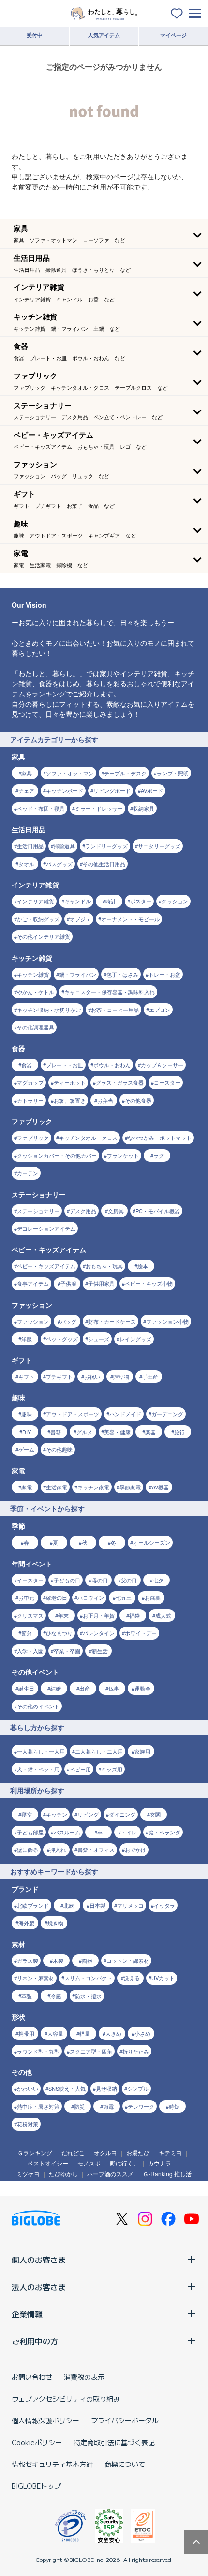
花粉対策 (28, 2124)
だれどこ (73, 2153)
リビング (88, 1814)
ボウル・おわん (112, 1065)
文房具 (116, 1211)
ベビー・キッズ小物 (149, 1283)
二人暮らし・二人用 (99, 1751)
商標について (125, 2464)
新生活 (100, 1651)
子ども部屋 (30, 1832)
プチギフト (59, 1376)
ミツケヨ (28, 2173)
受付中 (35, 35)
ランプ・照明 (173, 773)
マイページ (173, 35)
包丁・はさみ (122, 974)
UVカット (163, 1978)
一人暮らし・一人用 (41, 1751)
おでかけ (135, 1849)
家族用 (142, 1751)
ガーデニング (167, 1414)
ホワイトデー (141, 1633)
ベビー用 (80, 1769)
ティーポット (70, 1082)
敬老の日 (57, 1597)
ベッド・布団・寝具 (41, 808)
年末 (63, 1615)
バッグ (68, 1321)
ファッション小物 (167, 1321)
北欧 (69, 1905)
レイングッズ (135, 1339)
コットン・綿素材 (128, 1960)
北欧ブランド (33, 1905)
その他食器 (138, 1100)
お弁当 (105, 1100)
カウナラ (160, 2163)
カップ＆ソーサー (162, 1065)
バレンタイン (99, 1633)
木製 (58, 1960)
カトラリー (30, 1100)
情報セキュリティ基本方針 (52, 2464)
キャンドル (78, 901)
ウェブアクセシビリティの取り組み (66, 2399)
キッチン (57, 1814)
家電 (27, 1487)
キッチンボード (65, 790)
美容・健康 (117, 1432)
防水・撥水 (88, 1996)
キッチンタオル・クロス (88, 1138)
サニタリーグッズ (159, 846)
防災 (79, 2106)
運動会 (142, 1688)
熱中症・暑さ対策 (38, 2106)
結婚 (56, 1688)
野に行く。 (124, 2163)
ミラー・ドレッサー (99, 808)
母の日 (100, 1580)
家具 (27, 773)
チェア (26, 790)
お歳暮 (153, 1597)
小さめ (142, 2033)
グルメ (84, 1432)
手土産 (150, 1376)
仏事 (114, 1688)
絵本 (143, 1266)
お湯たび (138, 2153)
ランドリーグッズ (106, 846)
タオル (26, 864)
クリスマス (30, 1615)
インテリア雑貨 (36, 901)
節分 (27, 1633)
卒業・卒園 (67, 1651)
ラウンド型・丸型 (38, 2051)
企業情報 (27, 2314)
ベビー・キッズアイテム (46, 1266)
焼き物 (55, 1923)
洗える (132, 1978)
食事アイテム (33, 1283)
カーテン (28, 1173)
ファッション (33, 1321)
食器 (27, 1065)
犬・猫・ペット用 (38, 1769)
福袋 (134, 1615)
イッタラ (164, 1905)
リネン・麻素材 (36, 1978)
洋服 (27, 1339)
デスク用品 (83, 1211)
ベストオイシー (48, 2163)
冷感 (56, 1996)
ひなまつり (59, 1633)
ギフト (26, 1376)
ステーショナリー (38, 1211)
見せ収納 (106, 2088)
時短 (174, 2106)
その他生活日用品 (104, 864)
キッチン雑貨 (33, 974)
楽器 (150, 1432)
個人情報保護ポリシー (45, 2420)
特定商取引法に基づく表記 (114, 2442)
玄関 (155, 1814)
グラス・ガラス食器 (120, 1082)
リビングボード (112, 790)
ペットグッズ (62, 1339)
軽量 (85, 2033)
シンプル (138, 2088)
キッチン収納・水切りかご (49, 1010)
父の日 (129, 1580)
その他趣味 (59, 1449)
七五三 (124, 1597)
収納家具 (144, 808)
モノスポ (89, 2163)
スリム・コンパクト (88, 1978)
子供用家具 (101, 1283)
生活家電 (57, 1487)
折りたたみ (136, 2051)
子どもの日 (67, 1580)
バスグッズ (59, 864)
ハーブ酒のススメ (110, 2173)
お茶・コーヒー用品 (115, 1010)
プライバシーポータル (125, 2420)
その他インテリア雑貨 (44, 936)
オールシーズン (152, 1542)
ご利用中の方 (35, 2341)
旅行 (179, 1432)
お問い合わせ (32, 2377)
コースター (167, 1082)
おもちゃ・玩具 (104, 1266)
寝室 (27, 1814)
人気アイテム (104, 35)
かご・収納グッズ (38, 919)
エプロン (160, 1010)
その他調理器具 (36, 1027)
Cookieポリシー (37, 2442)
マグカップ (30, 1082)
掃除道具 (64, 846)
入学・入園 (30, 1651)
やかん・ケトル (36, 992)
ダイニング (122, 1814)
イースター (30, 1580)
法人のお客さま (39, 2287)
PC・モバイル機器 (158, 1211)
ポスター (141, 901)
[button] (104, 234)
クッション (175, 901)
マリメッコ (130, 1905)
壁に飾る (28, 1849)
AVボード (152, 790)
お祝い (92, 1376)
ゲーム (26, 1449)
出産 (85, 1688)
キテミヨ (170, 2153)
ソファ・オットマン (70, 773)
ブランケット (123, 1155)
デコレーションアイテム (46, 1228)
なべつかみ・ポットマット (160, 1138)
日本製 (97, 1905)
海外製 (26, 1923)
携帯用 (26, 2033)
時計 (111, 901)
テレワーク (141, 2106)
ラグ (159, 1155)
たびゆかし (63, 2173)
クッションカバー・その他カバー (57, 1155)
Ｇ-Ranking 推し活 (167, 2173)
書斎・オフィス (96, 1849)
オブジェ (80, 919)
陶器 (87, 1960)
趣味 (27, 1414)
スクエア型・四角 (91, 2051)
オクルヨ (105, 2153)
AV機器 (160, 1487)
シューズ (99, 1339)
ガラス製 (28, 1960)
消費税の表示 (84, 2377)
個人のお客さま (39, 2260)
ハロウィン (91, 1597)
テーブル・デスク (125, 773)
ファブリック (33, 1138)
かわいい (28, 2088)
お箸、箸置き (70, 1100)
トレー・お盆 (164, 974)
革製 (27, 1996)
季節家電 (130, 1487)
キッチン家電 (93, 1487)
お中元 (26, 1597)
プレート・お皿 (65, 1065)
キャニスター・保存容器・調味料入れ (110, 992)
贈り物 (121, 1376)
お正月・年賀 (99, 1615)
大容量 (55, 2033)
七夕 (158, 1580)
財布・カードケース (112, 1321)
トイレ (129, 1832)
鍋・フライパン (78, 974)
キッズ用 (112, 1769)
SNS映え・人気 (67, 2088)
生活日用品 (30, 846)
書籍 (56, 1432)
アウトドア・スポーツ (73, 1414)
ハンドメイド (125, 1414)
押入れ (58, 1849)
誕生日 (26, 1688)
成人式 (163, 1615)
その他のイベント (38, 1706)
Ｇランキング (35, 2153)
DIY (27, 1432)
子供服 (68, 1283)
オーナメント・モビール (130, 919)
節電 (108, 2106)
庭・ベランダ (164, 1832)
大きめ (113, 2033)
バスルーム (67, 1832)
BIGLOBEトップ (36, 2486)
